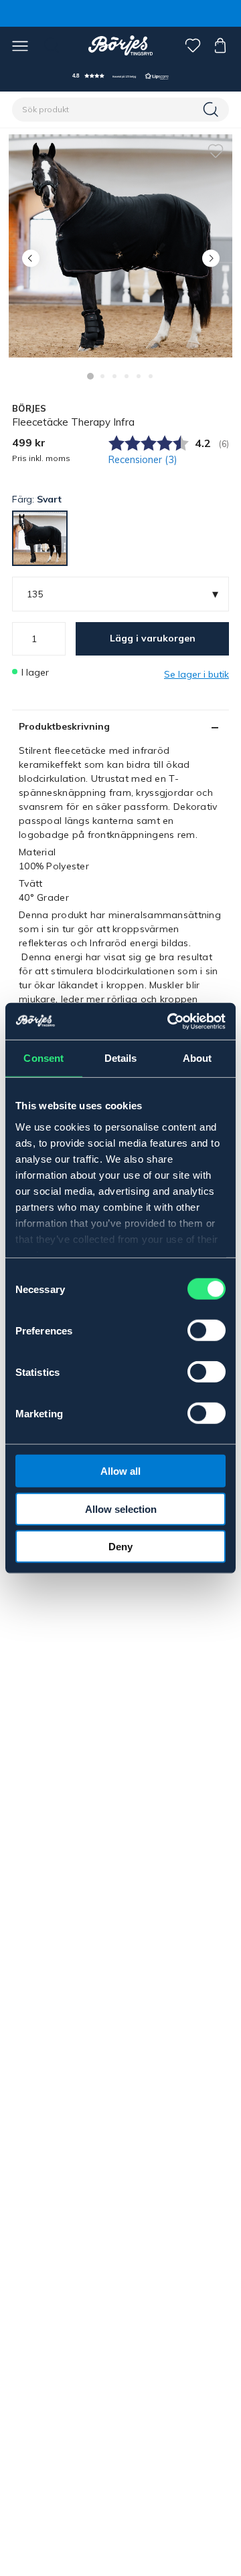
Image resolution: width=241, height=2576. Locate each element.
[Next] (211, 258)
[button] (120, 76)
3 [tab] (114, 376)
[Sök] (212, 110)
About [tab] (197, 1058)
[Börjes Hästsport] (121, 45)
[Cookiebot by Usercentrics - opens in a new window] (170, 1021)
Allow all (120, 1471)
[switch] (207, 1330)
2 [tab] (102, 376)
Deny (120, 1547)
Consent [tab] (44, 1058)
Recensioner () (143, 460)
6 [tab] (151, 376)
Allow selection (121, 1509)
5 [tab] (139, 376)
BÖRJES (29, 408)
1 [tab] (90, 376)
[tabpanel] (120, 246)
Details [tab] (121, 1058)
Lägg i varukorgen (153, 638)
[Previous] (30, 258)
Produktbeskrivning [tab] (64, 726)
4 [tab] (127, 376)
